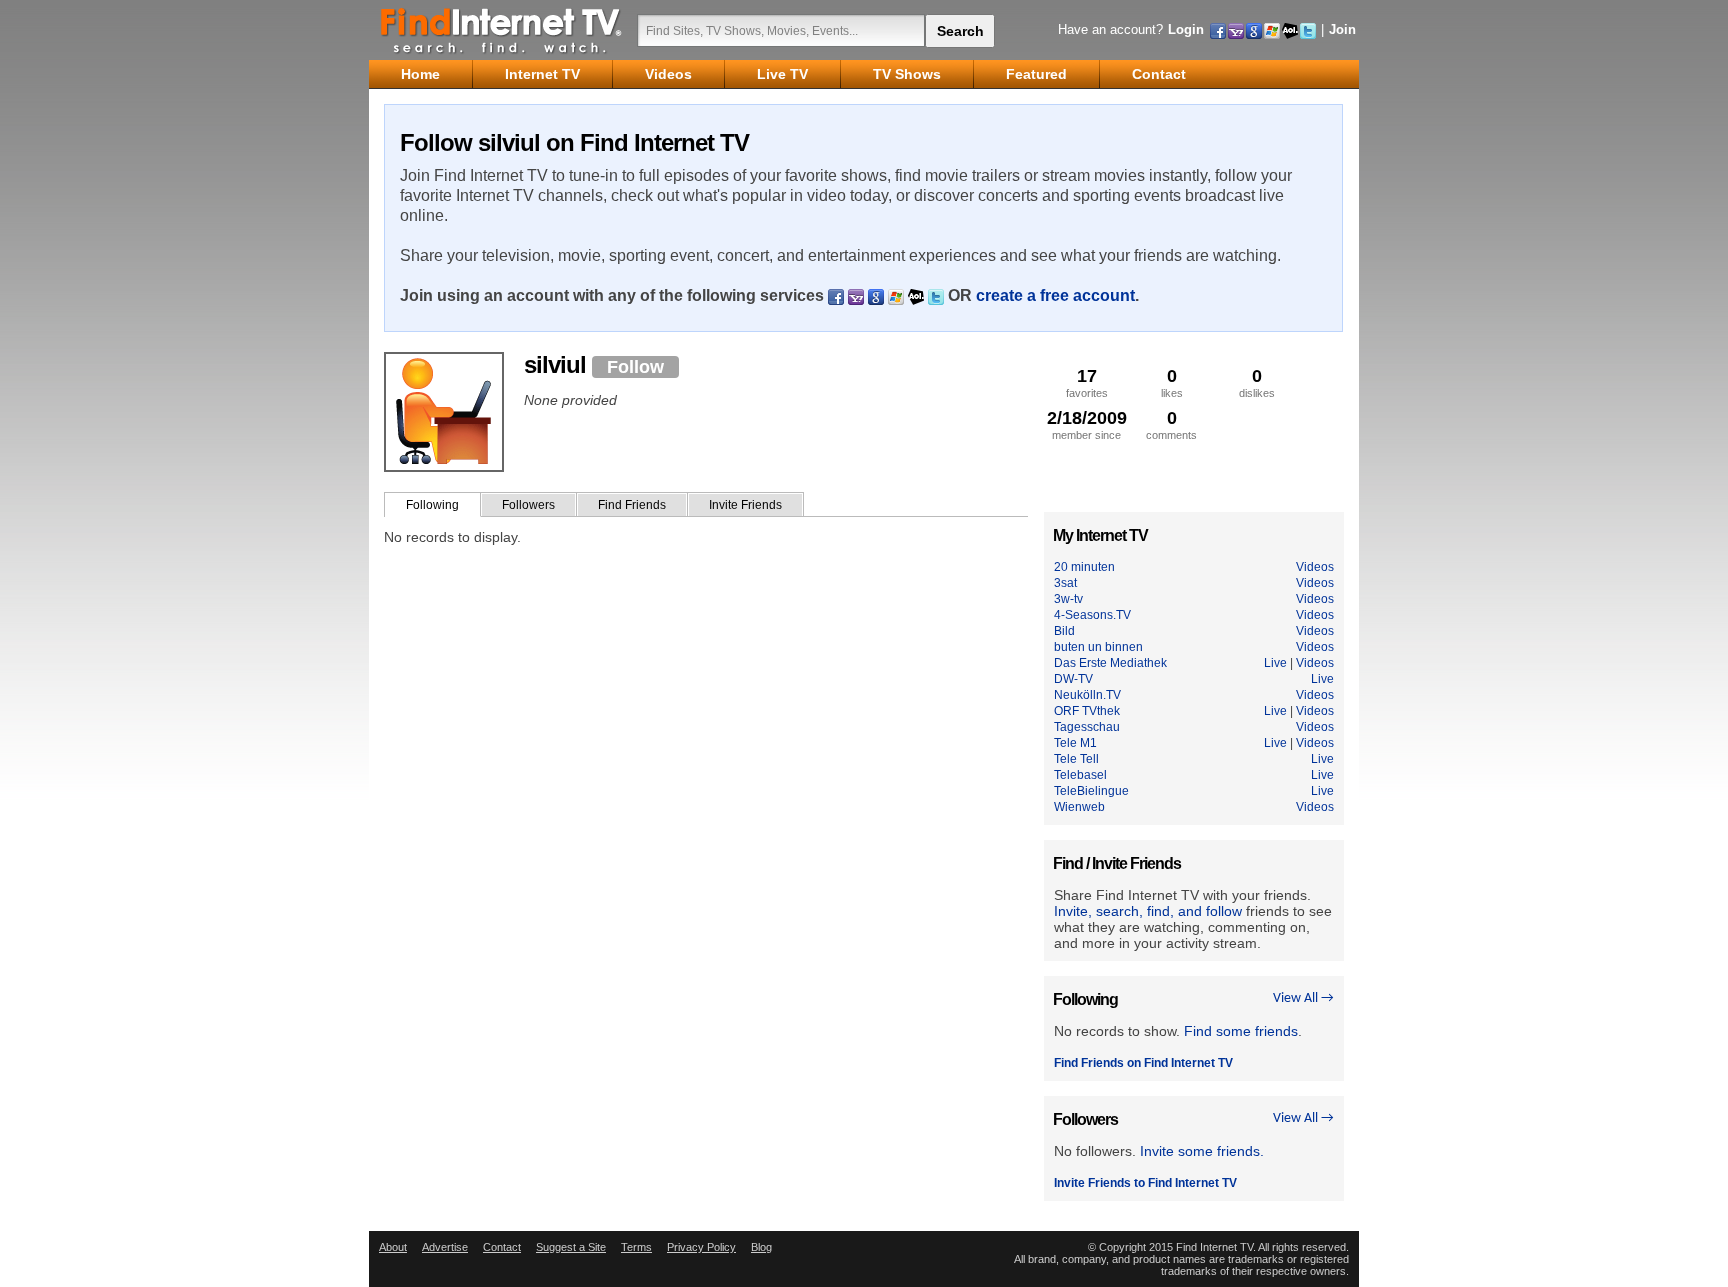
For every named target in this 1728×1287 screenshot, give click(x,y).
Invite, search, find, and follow (1148, 911)
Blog (761, 1247)
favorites (1087, 382)
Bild (1064, 631)
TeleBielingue (1091, 791)
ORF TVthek (1087, 711)
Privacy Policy (701, 1247)
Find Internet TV (502, 30)
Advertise (445, 1247)
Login (1186, 29)
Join (1342, 29)
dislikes (1257, 382)
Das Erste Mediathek (1110, 663)
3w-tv (1068, 599)
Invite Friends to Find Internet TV (1145, 1183)
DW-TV (1073, 679)
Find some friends (1241, 1031)
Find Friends (632, 505)
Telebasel (1080, 775)
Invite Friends (745, 505)
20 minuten (1084, 567)
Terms (636, 1247)
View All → (1303, 998)
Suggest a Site (571, 1247)
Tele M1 (1075, 743)
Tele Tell (1076, 759)
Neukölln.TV (1087, 695)
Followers (528, 505)
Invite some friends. (1202, 1151)
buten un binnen (1098, 647)
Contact (502, 1247)
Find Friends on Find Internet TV (1143, 1063)
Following (432, 505)
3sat (1065, 583)
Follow (635, 367)
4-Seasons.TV (1092, 615)
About (393, 1247)
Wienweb (1079, 807)
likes (1172, 382)
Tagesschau (1087, 727)
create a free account (1055, 295)
